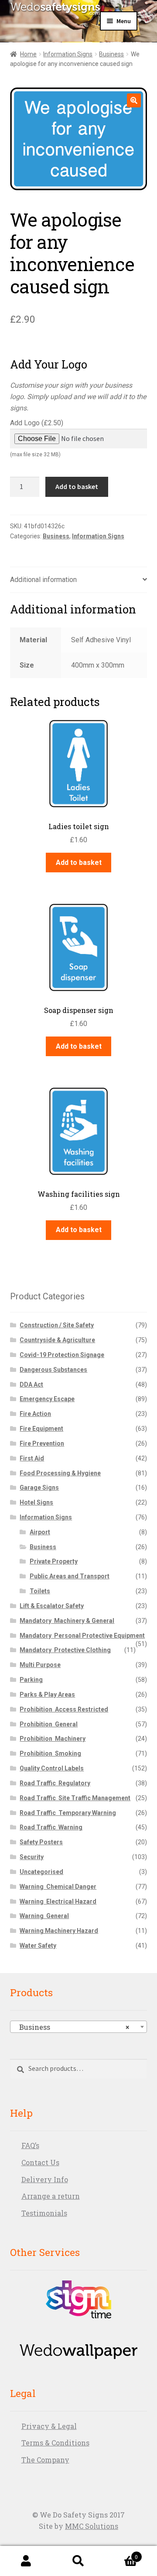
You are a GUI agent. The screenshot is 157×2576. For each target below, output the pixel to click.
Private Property (54, 1561)
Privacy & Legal (49, 2426)
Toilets (40, 1591)
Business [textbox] (72, 2027)
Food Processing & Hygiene (60, 1473)
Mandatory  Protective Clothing (65, 1650)
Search (78, 2561)
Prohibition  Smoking (50, 1753)
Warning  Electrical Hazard (58, 1901)
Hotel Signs (36, 1502)
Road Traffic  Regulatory (55, 1783)
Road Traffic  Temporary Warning (68, 1813)
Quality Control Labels (52, 1768)
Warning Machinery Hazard (59, 1931)
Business (111, 54)
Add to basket (77, 486)
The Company (45, 2460)
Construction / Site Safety (57, 1325)
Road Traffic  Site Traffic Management (75, 1798)
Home (28, 54)
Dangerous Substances (53, 1370)
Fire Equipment (41, 1429)
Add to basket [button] (79, 863)
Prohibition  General (49, 1724)
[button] (134, 100)
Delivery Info (45, 2179)
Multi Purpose (40, 1665)
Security (32, 1857)
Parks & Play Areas (47, 1694)
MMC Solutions (92, 2526)
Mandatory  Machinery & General (67, 1621)
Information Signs (68, 54)
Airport (40, 1532)
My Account (26, 2561)
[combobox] (79, 2027)
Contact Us (40, 2162)
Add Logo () (37, 438)
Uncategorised (41, 1872)
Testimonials (44, 2213)
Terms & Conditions (55, 2443)
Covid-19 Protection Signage (62, 1355)
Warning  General (44, 1916)
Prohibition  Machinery (53, 1739)
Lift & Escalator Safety (52, 1606)
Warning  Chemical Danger (58, 1887)
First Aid (32, 1458)
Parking (31, 1680)
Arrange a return (51, 2196)
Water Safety (38, 1946)
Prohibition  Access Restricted (64, 1709)
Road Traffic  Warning (51, 1827)
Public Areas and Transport (70, 1576)
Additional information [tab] (43, 580)
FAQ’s (30, 2145)
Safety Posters (41, 1842)
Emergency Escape (47, 1399)
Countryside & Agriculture (57, 1340)
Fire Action (35, 1414)
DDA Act (31, 1384)
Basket (121, 2554)
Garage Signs (39, 1488)
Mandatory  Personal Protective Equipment (82, 1636)
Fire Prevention (42, 1443)
